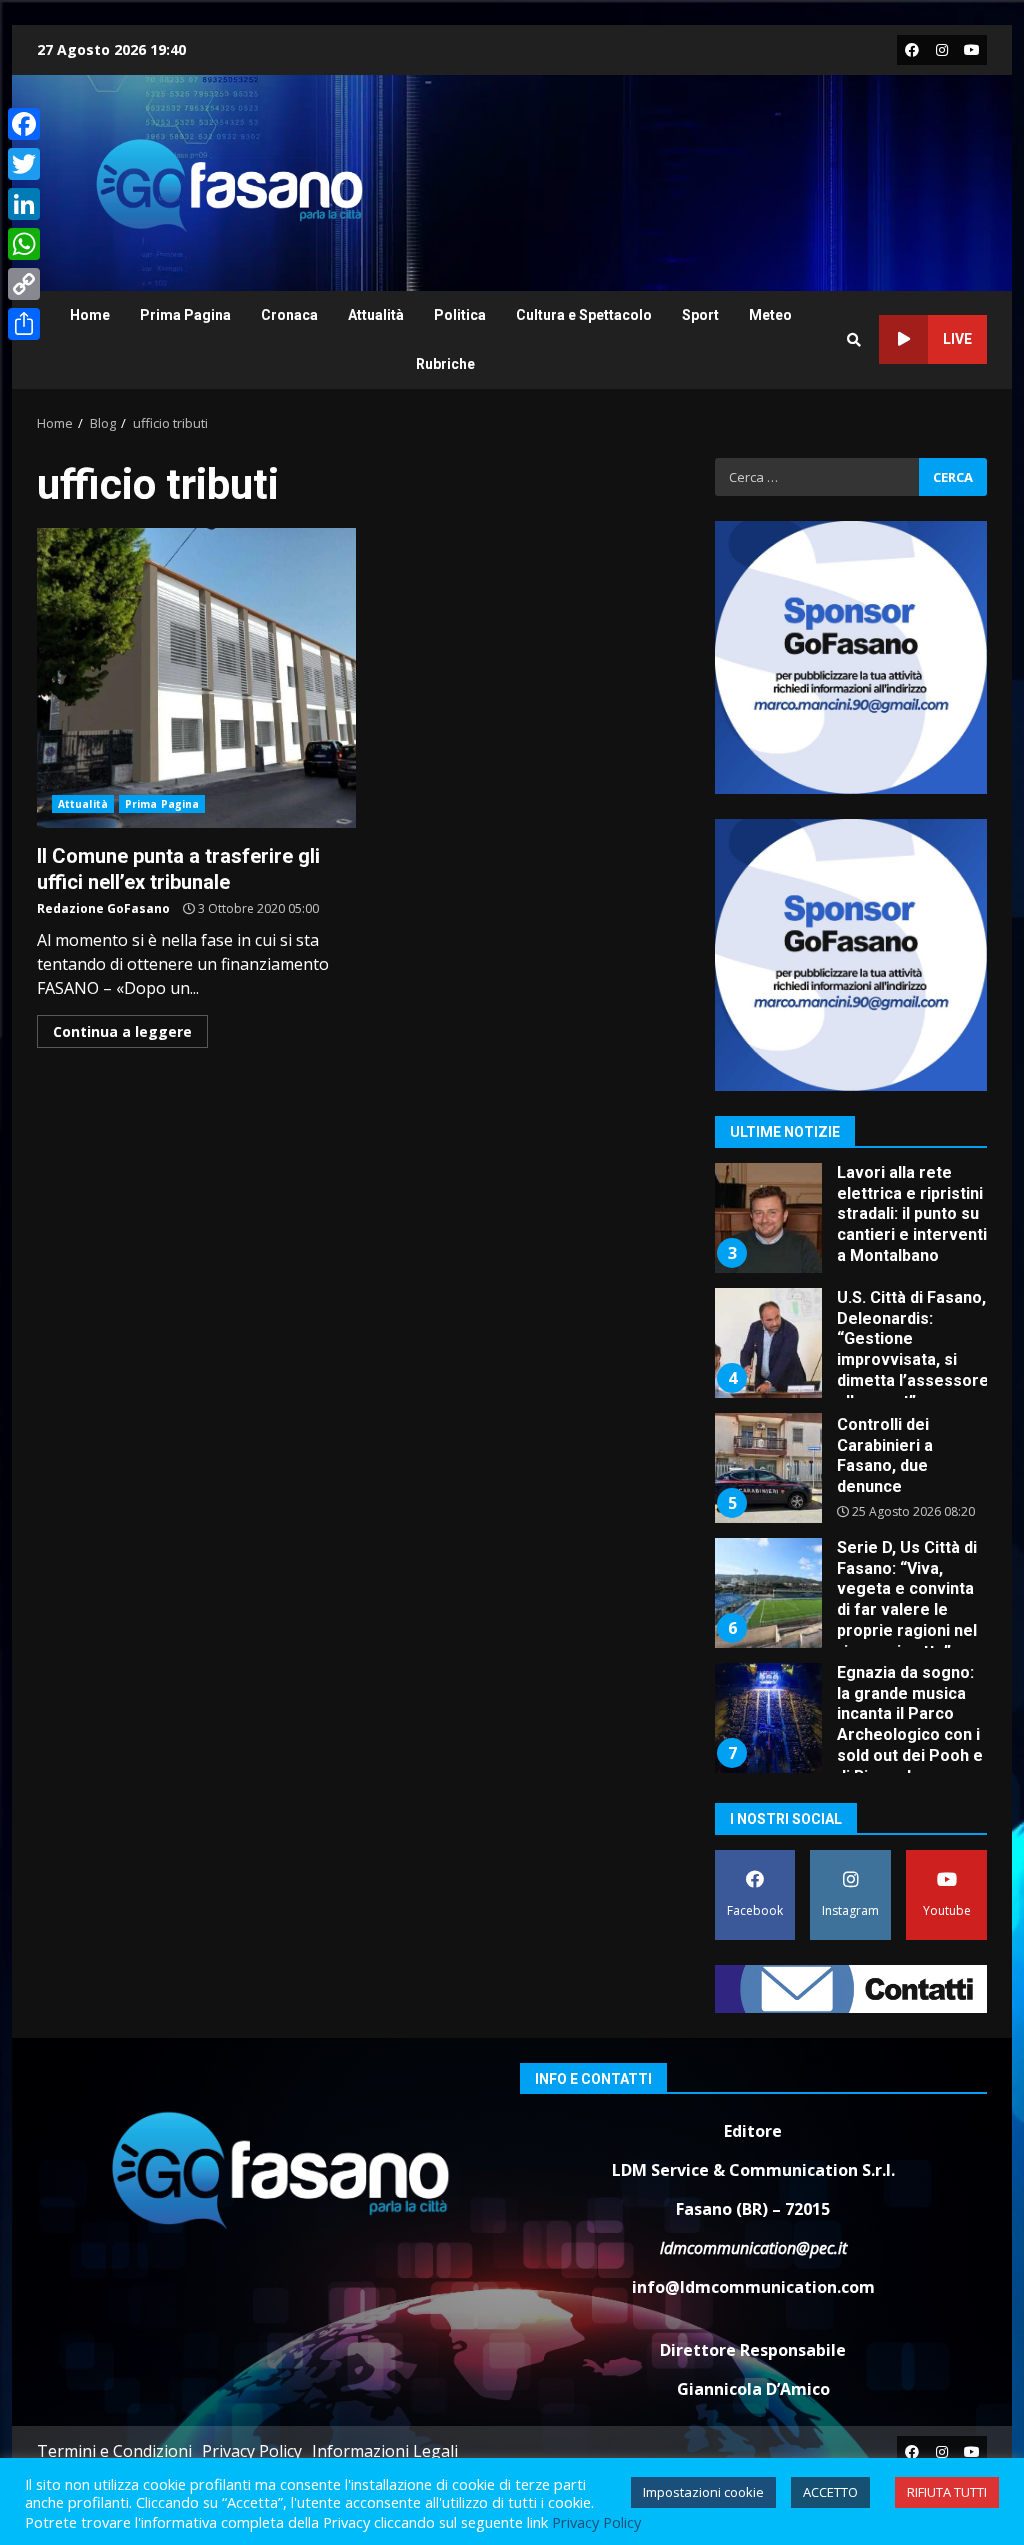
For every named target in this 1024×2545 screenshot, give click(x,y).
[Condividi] (24, 324)
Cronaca (289, 315)
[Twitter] (24, 164)
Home (90, 315)
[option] (851, 1225)
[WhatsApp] (24, 244)
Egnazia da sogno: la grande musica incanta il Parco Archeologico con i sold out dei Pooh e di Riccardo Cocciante (767, 1718)
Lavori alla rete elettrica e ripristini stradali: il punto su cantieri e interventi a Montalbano (767, 1218)
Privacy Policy (252, 2451)
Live (957, 339)
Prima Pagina (185, 315)
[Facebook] (24, 124)
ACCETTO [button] (830, 2492)
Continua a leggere (122, 1031)
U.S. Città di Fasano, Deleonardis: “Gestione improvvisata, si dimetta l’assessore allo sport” (767, 1343)
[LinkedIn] (24, 204)
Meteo (770, 315)
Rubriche (445, 364)
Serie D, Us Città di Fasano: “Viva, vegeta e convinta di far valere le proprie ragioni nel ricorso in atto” (767, 1593)
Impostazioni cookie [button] (703, 2492)
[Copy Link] (24, 284)
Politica (460, 315)
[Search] (854, 340)
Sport (700, 315)
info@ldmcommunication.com (753, 2287)
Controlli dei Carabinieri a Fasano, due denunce (767, 1468)
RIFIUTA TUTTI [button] (947, 2492)
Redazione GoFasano (103, 908)
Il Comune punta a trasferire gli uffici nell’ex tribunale (196, 678)
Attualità (376, 315)
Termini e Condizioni (114, 2451)
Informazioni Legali (385, 2451)
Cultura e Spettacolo (584, 315)
